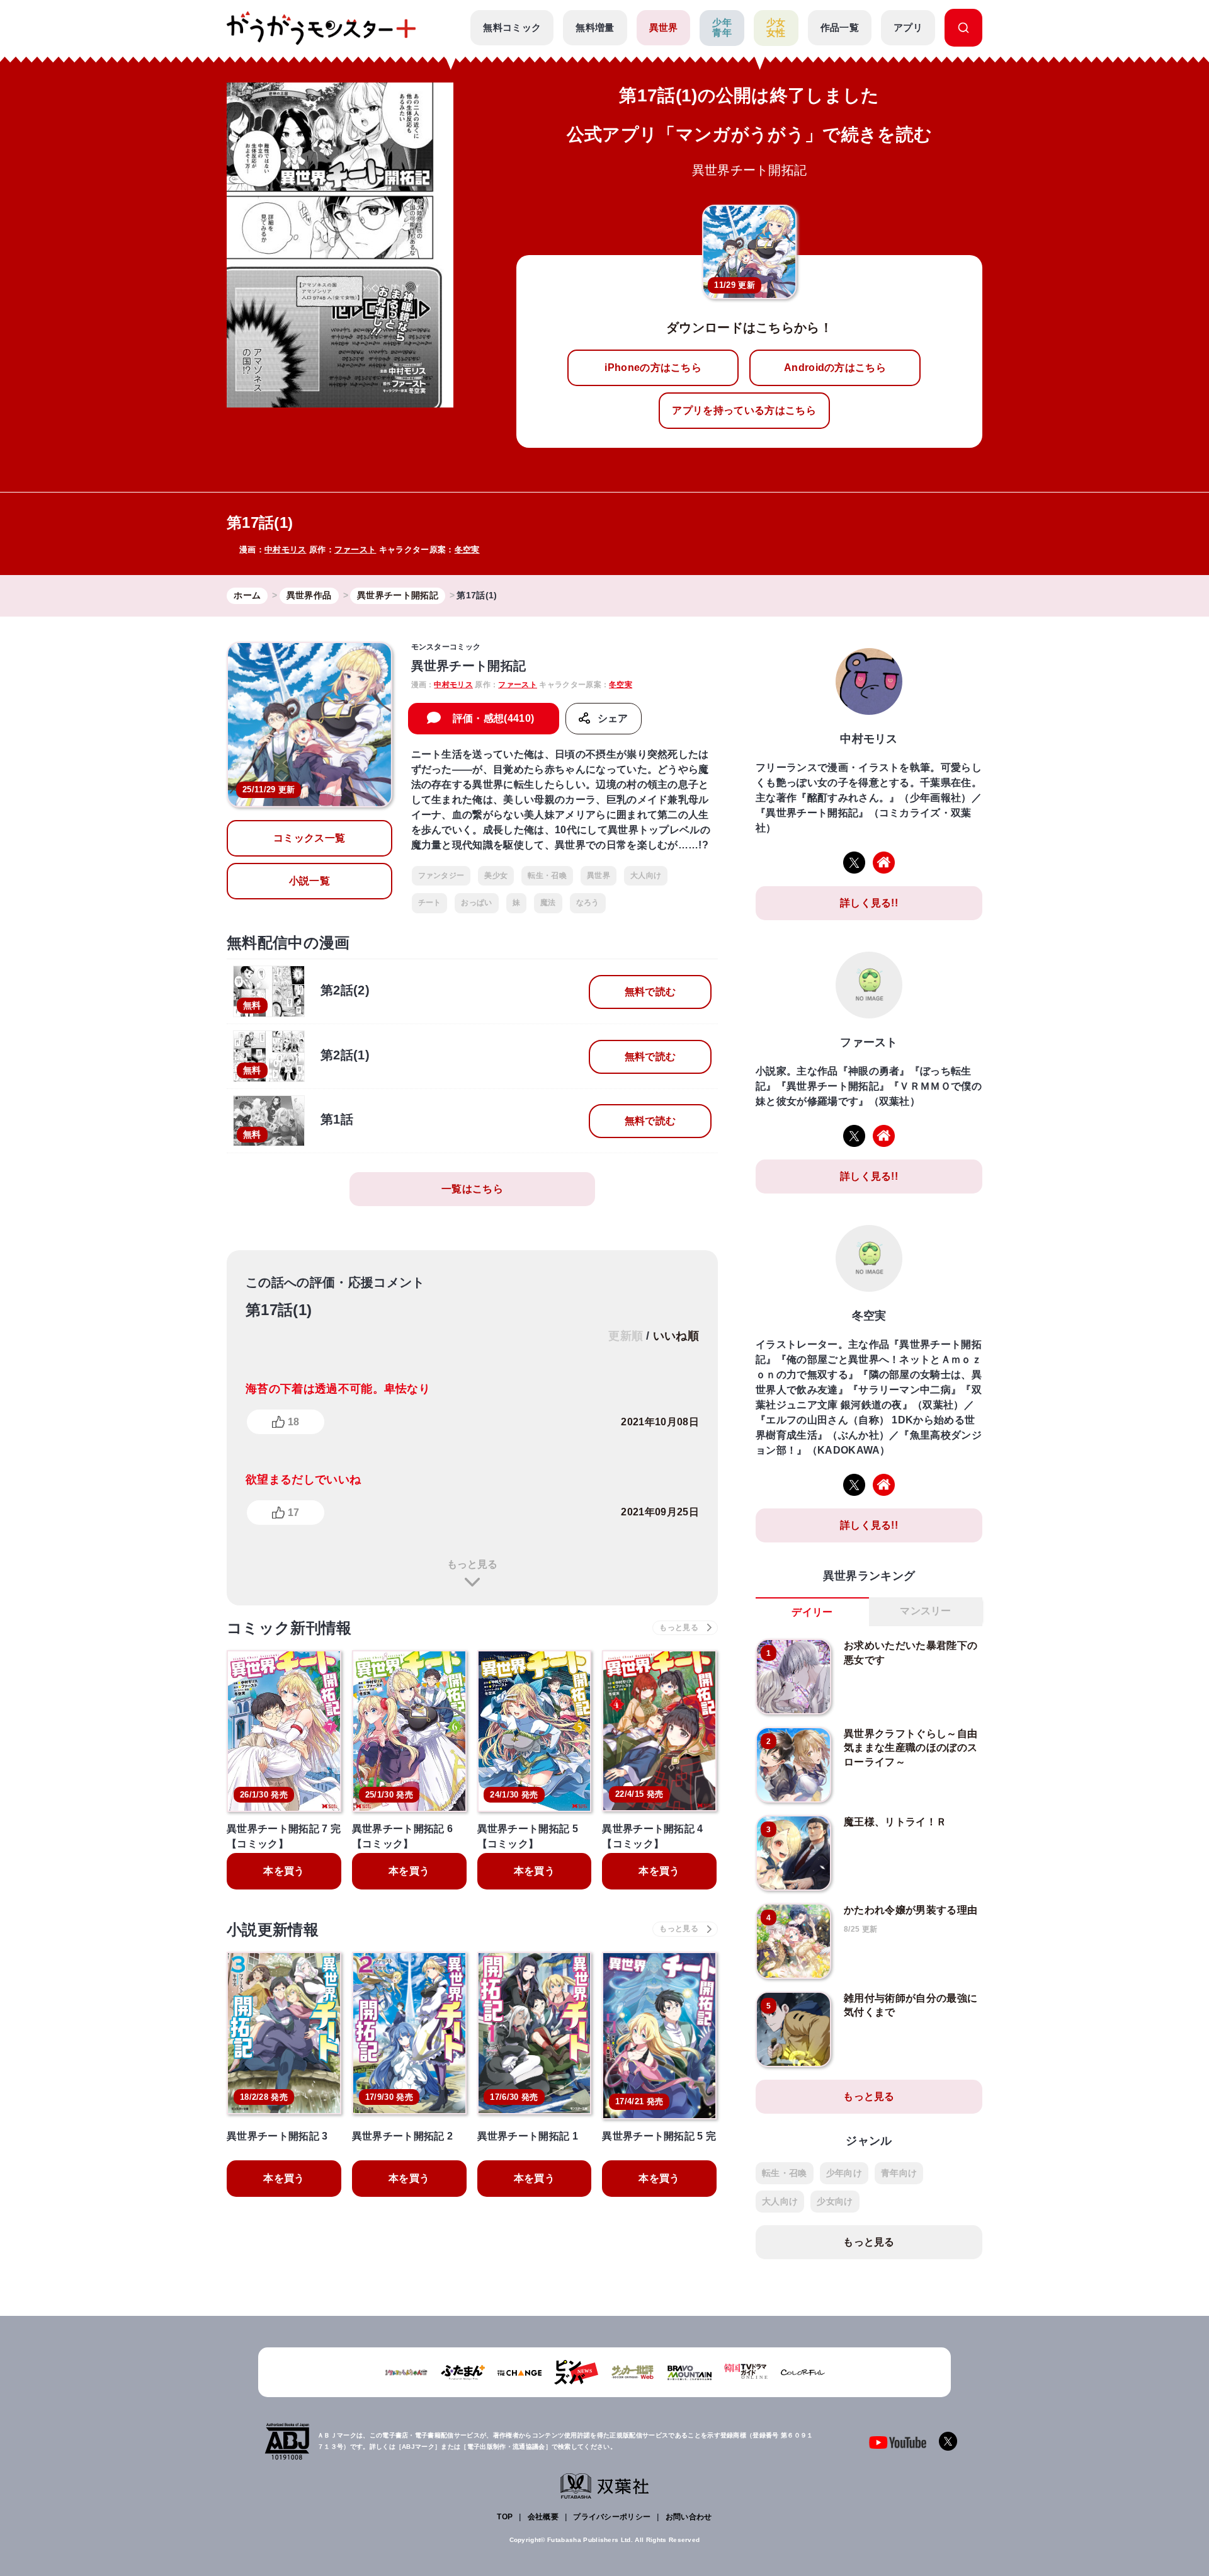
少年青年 (722, 28)
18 (293, 1422)
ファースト (355, 550)
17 (293, 1513)
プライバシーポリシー (612, 2517)
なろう (588, 903)
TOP (505, 2517)
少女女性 (776, 28)
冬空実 (467, 550)
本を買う (284, 1871)
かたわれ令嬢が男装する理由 (911, 1910)
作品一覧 (840, 27)
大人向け (646, 875)
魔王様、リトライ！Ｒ (895, 1822)
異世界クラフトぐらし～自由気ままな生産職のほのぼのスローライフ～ (911, 1748)
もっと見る (472, 1564)
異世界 (664, 27)
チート (430, 903)
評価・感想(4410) (494, 718)
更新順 (626, 1336)
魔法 (548, 903)
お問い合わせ (689, 2517)
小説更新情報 (273, 1929)
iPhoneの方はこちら (653, 368)
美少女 (496, 875)
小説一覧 (309, 881)
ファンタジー (441, 875)
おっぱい (476, 903)
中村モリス (286, 550)
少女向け (835, 2201)
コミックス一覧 (309, 838)
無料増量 (595, 27)
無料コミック (512, 27)
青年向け (899, 2173)
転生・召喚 (547, 875)
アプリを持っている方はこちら (744, 410)
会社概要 (543, 2517)
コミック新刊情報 (289, 1628)
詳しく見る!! (869, 903)
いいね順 (676, 1336)
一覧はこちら (472, 1189)
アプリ (908, 27)
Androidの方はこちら (835, 368)
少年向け (844, 2173)
